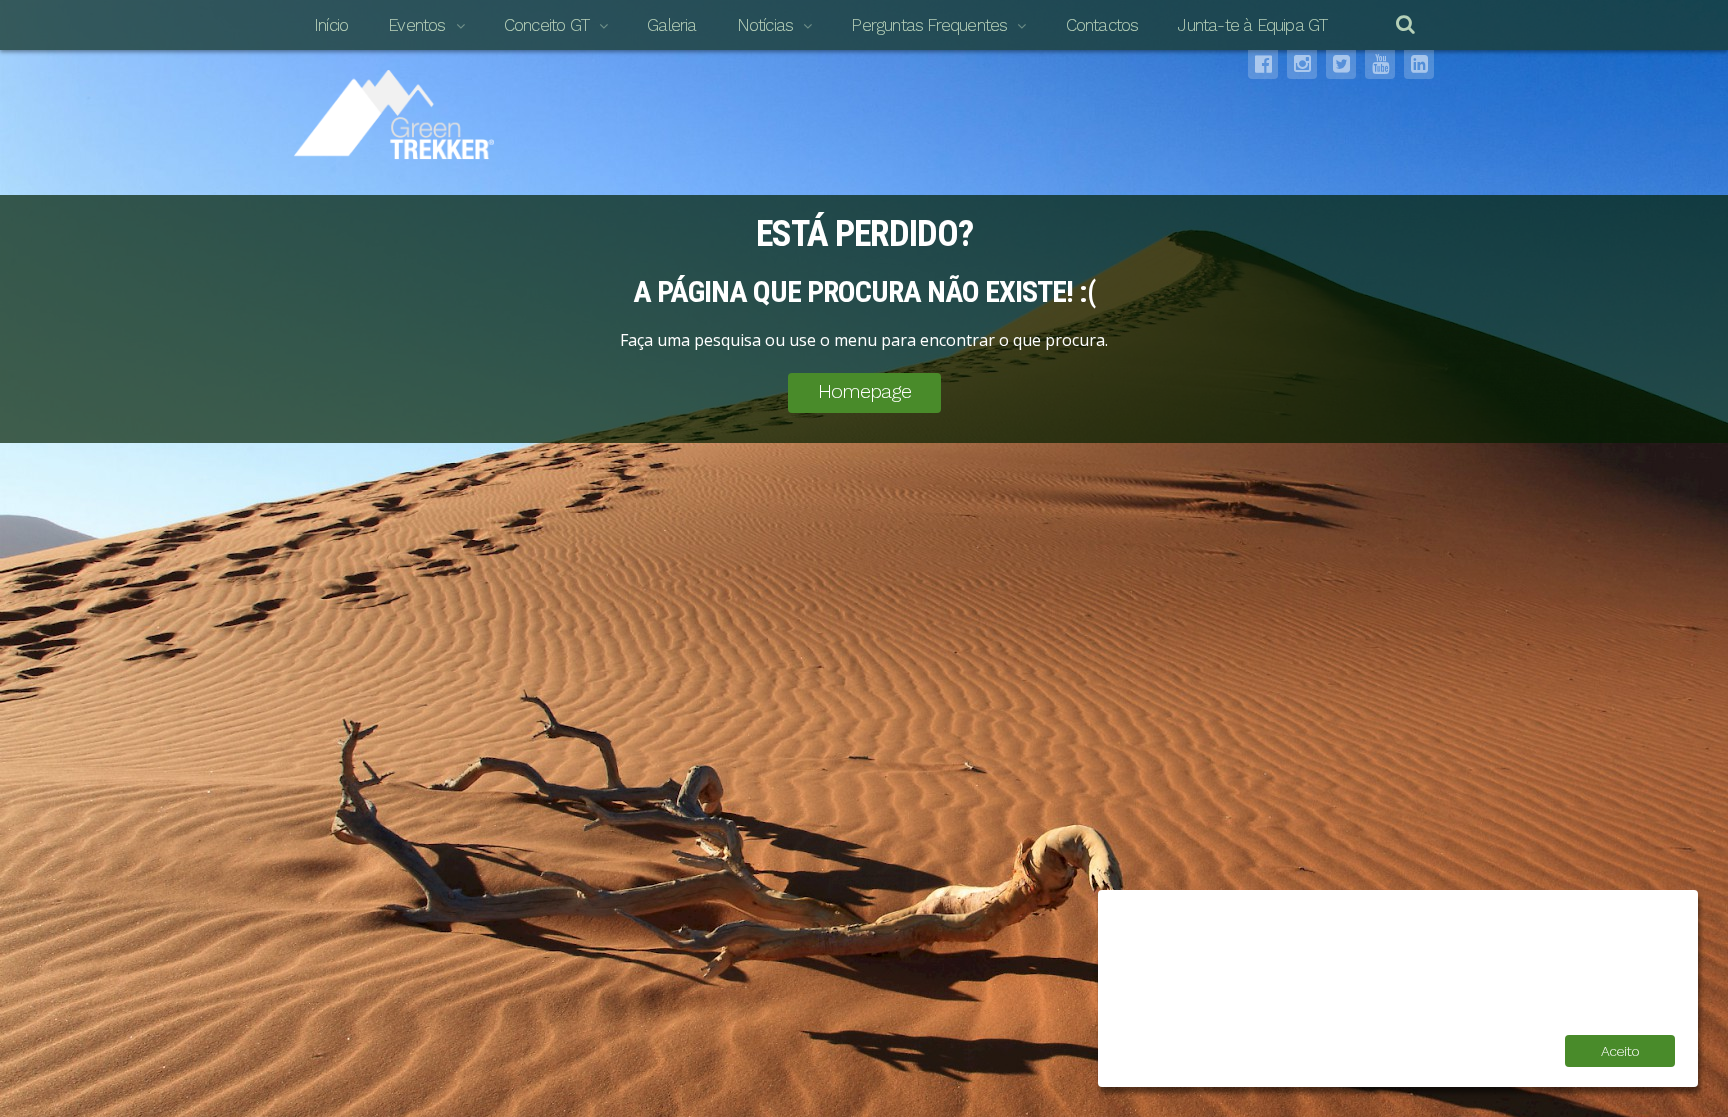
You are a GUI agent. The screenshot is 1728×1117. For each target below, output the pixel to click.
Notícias (765, 25)
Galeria (671, 25)
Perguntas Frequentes (929, 25)
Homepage (864, 391)
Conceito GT (546, 25)
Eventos (416, 25)
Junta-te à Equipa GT (1252, 25)
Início (331, 25)
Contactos (1102, 25)
